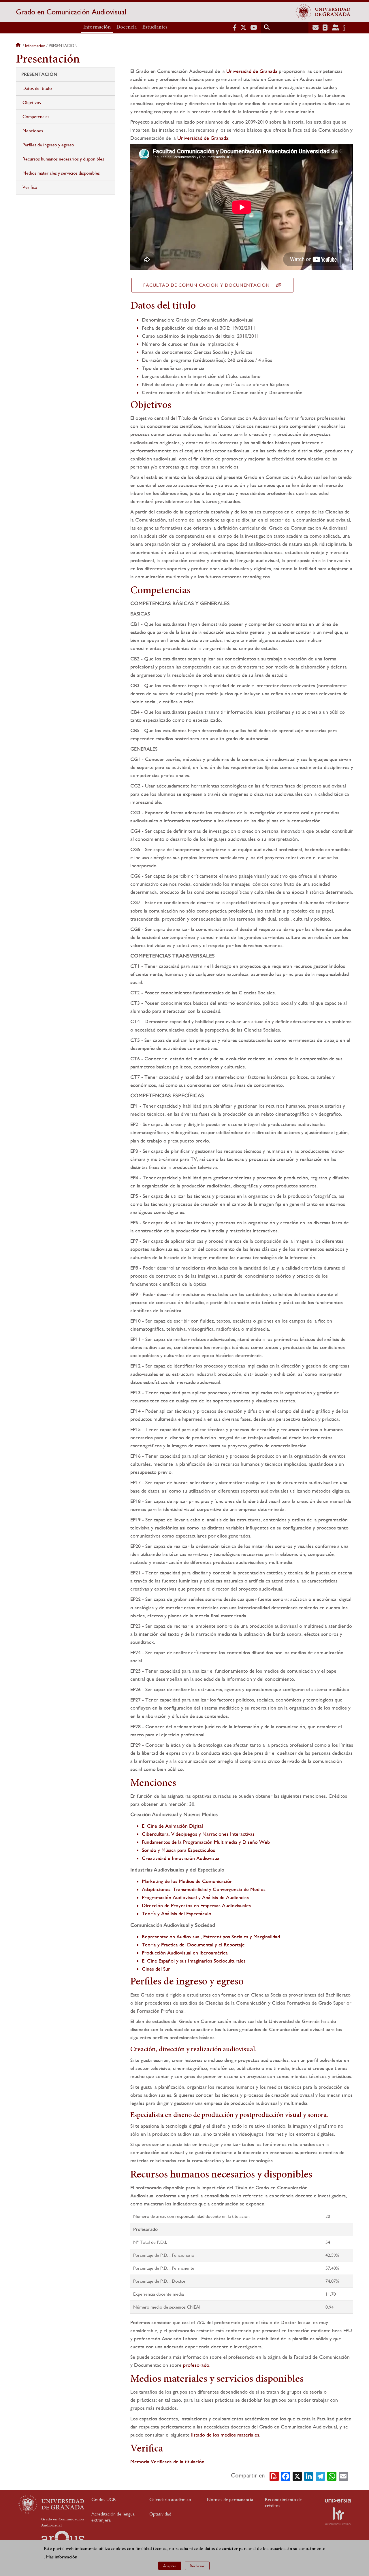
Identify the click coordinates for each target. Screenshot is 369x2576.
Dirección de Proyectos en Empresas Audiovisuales (196, 1905)
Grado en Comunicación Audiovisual (71, 12)
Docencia (127, 27)
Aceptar (170, 2566)
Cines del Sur (156, 1969)
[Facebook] (286, 2476)
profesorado (196, 2365)
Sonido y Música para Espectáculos (178, 1850)
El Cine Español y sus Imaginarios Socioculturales (194, 1961)
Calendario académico (170, 2499)
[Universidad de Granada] (323, 12)
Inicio (19, 46)
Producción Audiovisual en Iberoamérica (185, 1953)
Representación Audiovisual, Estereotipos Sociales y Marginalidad (211, 1936)
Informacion (35, 46)
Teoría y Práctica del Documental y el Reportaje (193, 1945)
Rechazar (197, 2566)
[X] (297, 2476)
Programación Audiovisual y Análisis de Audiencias (195, 1897)
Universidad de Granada (252, 71)
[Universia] (338, 2501)
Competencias (36, 117)
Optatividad (160, 2514)
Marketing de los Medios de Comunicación (187, 1881)
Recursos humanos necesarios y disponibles (63, 159)
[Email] (343, 2476)
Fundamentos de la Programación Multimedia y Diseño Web (206, 1842)
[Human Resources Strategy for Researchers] (338, 2516)
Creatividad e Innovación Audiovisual (181, 1858)
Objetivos (32, 102)
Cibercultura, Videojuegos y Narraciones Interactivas (198, 1834)
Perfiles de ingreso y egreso (48, 145)
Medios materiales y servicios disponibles (61, 173)
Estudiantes (155, 27)
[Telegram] (320, 2476)
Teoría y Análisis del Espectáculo (177, 1913)
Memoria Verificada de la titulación (167, 2461)
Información (97, 27)
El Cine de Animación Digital (172, 1826)
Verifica (30, 187)
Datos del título (37, 88)
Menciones (33, 131)
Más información (62, 2557)
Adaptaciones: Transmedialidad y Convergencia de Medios (204, 1889)
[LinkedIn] (309, 2476)
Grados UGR (104, 2499)
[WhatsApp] (332, 2476)
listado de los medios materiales (225, 2435)
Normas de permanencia (230, 2499)
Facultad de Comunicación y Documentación (207, 285)
